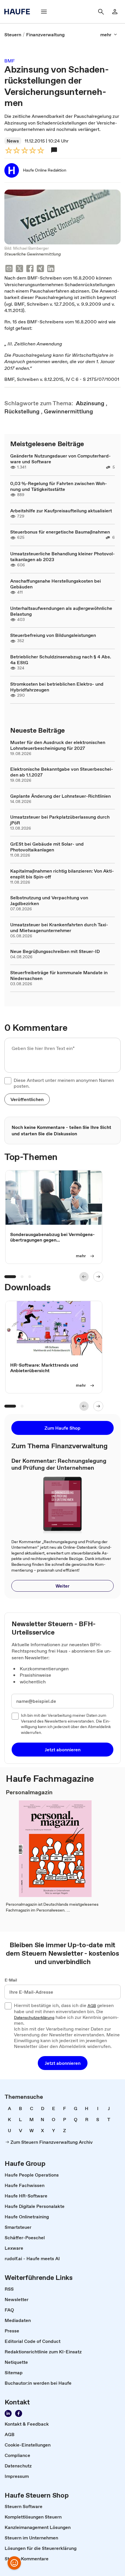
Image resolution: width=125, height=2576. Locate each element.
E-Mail (11, 1980)
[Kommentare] (54, 150)
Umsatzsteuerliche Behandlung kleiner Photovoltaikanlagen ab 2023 (63, 556)
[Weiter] (98, 1277)
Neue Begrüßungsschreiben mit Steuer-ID (55, 951)
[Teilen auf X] (19, 269)
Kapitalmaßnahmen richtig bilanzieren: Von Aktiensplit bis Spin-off (62, 874)
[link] (13, 35)
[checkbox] (8, 1081)
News (13, 141)
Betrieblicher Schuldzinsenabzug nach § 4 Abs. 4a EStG (61, 660)
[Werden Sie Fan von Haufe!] (19, 2413)
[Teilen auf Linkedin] (51, 269)
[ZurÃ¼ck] (84, 1277)
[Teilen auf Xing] (40, 269)
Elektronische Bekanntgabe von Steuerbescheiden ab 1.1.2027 (62, 772)
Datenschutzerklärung (34, 2018)
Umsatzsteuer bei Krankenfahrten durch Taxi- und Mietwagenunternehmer (59, 927)
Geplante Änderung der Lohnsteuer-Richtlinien (60, 796)
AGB (92, 2006)
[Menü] (44, 12)
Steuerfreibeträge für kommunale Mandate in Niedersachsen (59, 975)
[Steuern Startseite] (19, 12)
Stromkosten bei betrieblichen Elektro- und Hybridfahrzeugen (57, 687)
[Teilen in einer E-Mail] (9, 269)
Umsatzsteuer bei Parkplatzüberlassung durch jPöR (60, 820)
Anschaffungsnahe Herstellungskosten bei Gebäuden (56, 584)
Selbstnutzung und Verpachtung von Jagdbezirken (49, 900)
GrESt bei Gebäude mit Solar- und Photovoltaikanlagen (47, 847)
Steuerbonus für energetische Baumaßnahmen (60, 532)
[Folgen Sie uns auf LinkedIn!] (8, 2413)
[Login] (115, 12)
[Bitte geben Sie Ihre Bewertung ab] (40, 151)
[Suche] (101, 12)
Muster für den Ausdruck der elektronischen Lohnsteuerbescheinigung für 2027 (58, 745)
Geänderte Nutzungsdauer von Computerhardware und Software (60, 459)
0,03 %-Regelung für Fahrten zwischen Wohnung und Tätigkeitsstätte (59, 486)
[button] (27, 1099)
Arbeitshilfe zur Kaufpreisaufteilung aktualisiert (61, 511)
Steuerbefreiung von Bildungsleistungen (53, 635)
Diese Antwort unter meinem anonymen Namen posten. (64, 1083)
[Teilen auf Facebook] (30, 269)
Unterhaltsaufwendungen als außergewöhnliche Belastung (61, 611)
